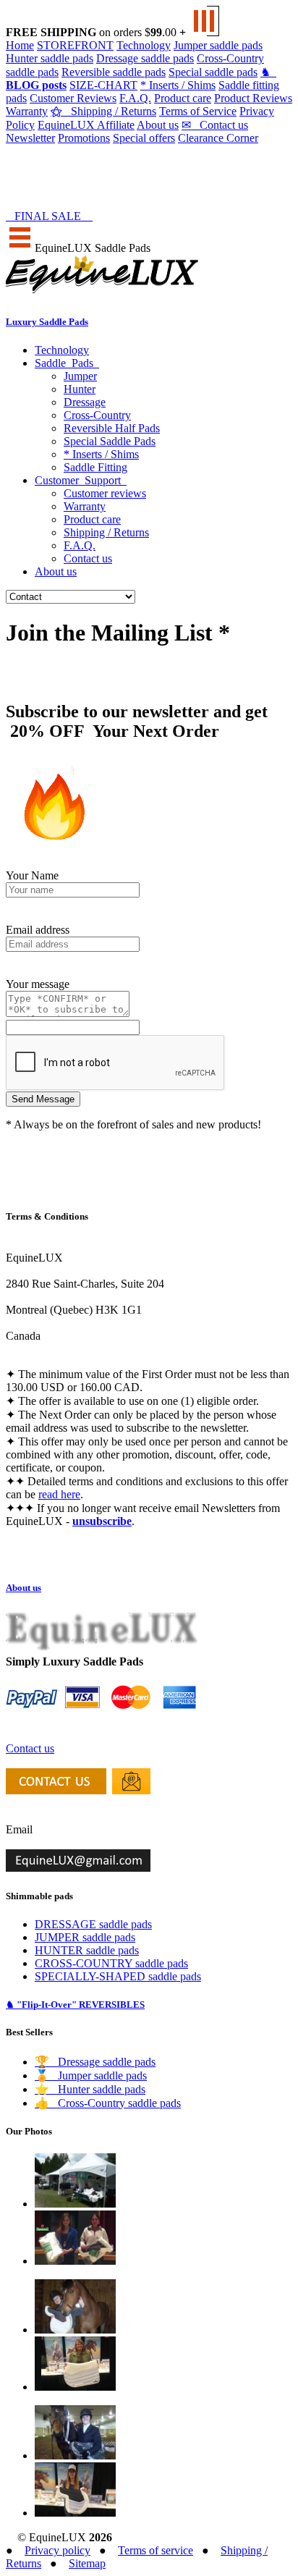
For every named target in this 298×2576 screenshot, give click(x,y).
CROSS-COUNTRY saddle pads (111, 1963)
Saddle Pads (67, 363)
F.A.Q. (135, 98)
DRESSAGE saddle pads (93, 1924)
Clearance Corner (218, 138)
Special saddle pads (213, 72)
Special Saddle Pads (110, 441)
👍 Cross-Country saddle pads (108, 2103)
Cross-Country (97, 415)
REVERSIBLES (75, 2005)
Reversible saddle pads (114, 72)
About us (158, 125)
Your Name (32, 875)
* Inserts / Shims (178, 85)
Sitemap (87, 2563)
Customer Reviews (73, 98)
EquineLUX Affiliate (86, 125)
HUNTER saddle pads (87, 1950)
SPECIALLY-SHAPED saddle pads (118, 1976)
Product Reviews (253, 98)
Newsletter (30, 138)
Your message (38, 984)
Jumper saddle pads (218, 45)
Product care (183, 98)
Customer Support (81, 480)
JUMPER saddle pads (85, 1937)
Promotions (84, 138)
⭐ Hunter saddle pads (90, 2089)
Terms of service (156, 2550)
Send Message (43, 1099)
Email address (38, 930)
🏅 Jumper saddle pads (91, 2075)
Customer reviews (105, 493)
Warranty (27, 111)
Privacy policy (58, 2550)
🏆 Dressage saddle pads (95, 2062)
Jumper (80, 376)
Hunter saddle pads (50, 58)
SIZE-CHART (103, 85)
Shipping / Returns (103, 111)
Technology (144, 45)
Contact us (215, 125)
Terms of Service (198, 111)
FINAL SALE (51, 216)
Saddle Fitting (95, 467)
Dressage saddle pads (145, 58)
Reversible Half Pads (112, 428)
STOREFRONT (75, 45)
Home (20, 45)
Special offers (144, 138)
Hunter (80, 389)
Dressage (85, 402)
